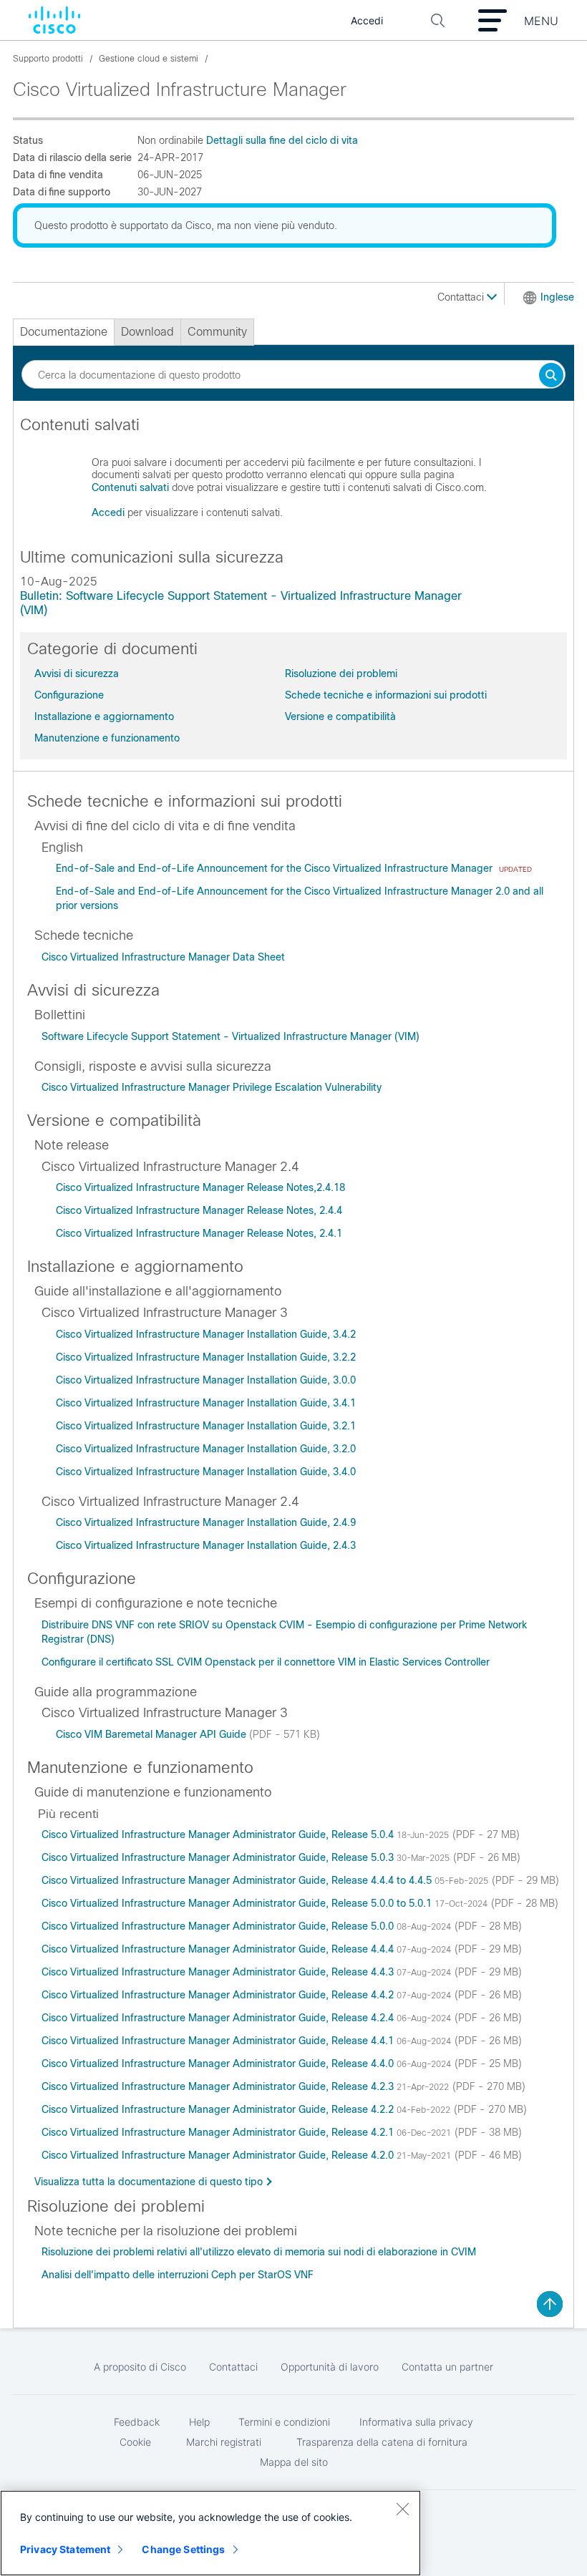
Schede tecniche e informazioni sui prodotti (386, 695)
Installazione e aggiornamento (104, 716)
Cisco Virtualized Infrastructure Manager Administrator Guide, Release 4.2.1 (219, 2132)
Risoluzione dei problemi (341, 674)
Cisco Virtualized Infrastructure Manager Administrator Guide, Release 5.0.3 (219, 1857)
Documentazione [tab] (64, 332)
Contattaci (462, 297)
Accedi (108, 512)
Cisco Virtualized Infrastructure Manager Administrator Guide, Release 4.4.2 (219, 1995)
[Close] (402, 2509)
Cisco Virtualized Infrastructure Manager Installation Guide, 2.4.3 (206, 1545)
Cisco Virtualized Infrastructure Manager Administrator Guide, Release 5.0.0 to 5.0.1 (238, 1903)
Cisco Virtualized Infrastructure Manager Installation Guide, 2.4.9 (206, 1522)
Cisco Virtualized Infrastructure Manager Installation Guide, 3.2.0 (206, 1449)
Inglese (557, 297)
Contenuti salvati (130, 487)
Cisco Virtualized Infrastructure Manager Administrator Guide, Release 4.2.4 (219, 2018)
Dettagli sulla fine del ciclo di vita (282, 140)
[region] (210, 2533)
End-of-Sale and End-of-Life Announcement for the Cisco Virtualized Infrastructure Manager (276, 868)
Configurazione (69, 695)
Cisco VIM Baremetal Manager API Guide (152, 1734)
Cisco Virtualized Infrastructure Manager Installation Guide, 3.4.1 (206, 1403)
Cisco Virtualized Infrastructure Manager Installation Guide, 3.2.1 (206, 1426)
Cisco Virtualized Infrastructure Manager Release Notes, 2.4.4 (199, 1210)
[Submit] (551, 376)
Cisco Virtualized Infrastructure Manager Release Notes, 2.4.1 (199, 1233)
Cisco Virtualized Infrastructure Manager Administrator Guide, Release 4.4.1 (219, 2041)
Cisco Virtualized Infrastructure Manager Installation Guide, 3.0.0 (206, 1380)
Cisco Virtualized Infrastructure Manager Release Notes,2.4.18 (200, 1187)
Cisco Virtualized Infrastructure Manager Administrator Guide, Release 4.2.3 (219, 2086)
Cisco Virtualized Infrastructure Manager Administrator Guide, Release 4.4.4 (219, 1949)
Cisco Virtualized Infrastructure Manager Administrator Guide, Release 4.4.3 (219, 1972)
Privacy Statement (65, 2549)
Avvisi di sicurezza (77, 674)
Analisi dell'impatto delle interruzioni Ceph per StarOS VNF (178, 2275)
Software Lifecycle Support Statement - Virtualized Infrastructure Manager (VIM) (231, 1036)
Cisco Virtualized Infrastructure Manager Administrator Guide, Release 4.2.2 (219, 2109)
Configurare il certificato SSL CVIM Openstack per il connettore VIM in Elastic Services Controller (266, 1662)
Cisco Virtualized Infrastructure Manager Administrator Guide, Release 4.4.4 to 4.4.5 (238, 1880)
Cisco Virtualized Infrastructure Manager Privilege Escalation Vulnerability (212, 1087)
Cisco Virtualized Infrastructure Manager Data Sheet (163, 957)
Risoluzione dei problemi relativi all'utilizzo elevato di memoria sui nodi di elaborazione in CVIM (259, 2252)
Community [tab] (217, 332)
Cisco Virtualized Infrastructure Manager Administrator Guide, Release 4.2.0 (219, 2155)
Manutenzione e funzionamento (107, 738)
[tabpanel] (293, 475)
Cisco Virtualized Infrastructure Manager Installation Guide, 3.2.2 (206, 1357)
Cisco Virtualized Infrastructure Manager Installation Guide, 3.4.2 (206, 1334)
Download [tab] (147, 332)
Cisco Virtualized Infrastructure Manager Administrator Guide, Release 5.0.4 (219, 1834)
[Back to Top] (550, 2304)
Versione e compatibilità (340, 716)
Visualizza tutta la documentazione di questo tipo (149, 2182)
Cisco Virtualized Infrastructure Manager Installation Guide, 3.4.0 (206, 1472)
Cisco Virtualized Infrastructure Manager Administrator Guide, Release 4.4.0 (219, 2064)
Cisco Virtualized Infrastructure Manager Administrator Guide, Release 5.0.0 (219, 1926)
